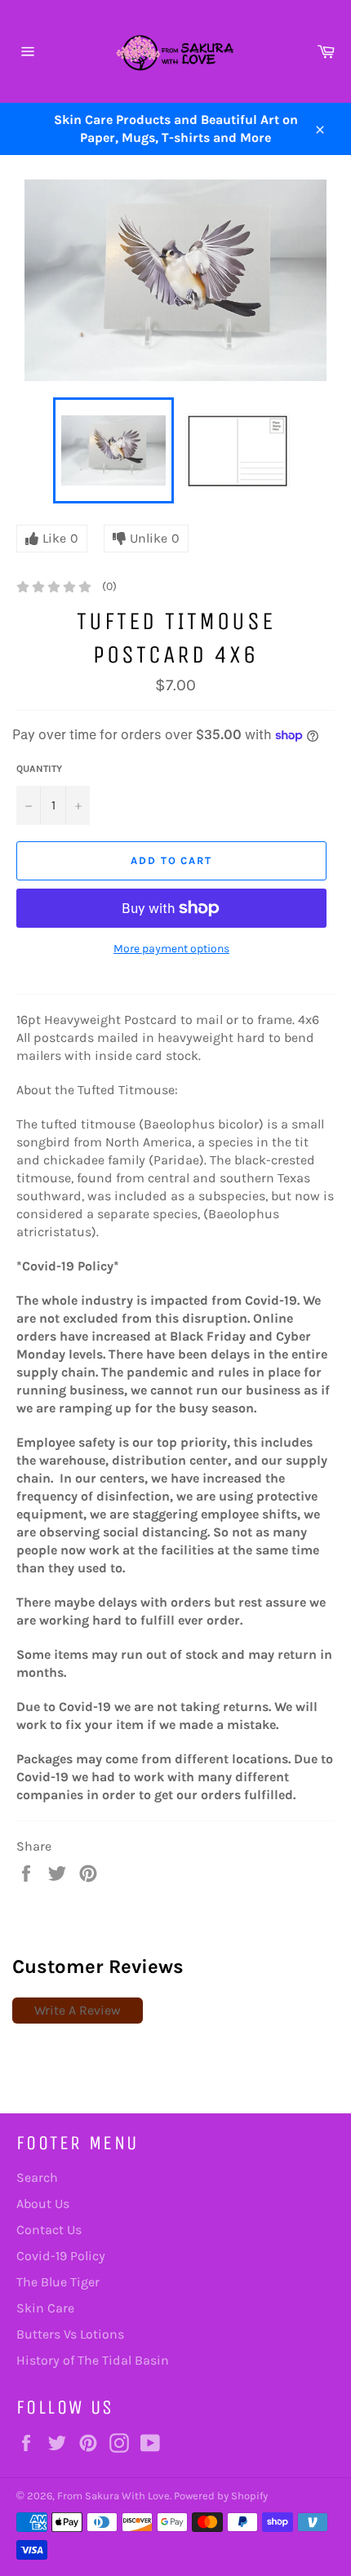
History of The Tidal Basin (93, 2360)
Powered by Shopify (221, 2496)
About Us (43, 2204)
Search (37, 2177)
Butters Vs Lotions (70, 2334)
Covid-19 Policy (61, 2256)
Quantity (39, 769)
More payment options (171, 949)
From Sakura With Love (113, 2496)
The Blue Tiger (58, 2282)
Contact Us (49, 2230)
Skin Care (45, 2308)
